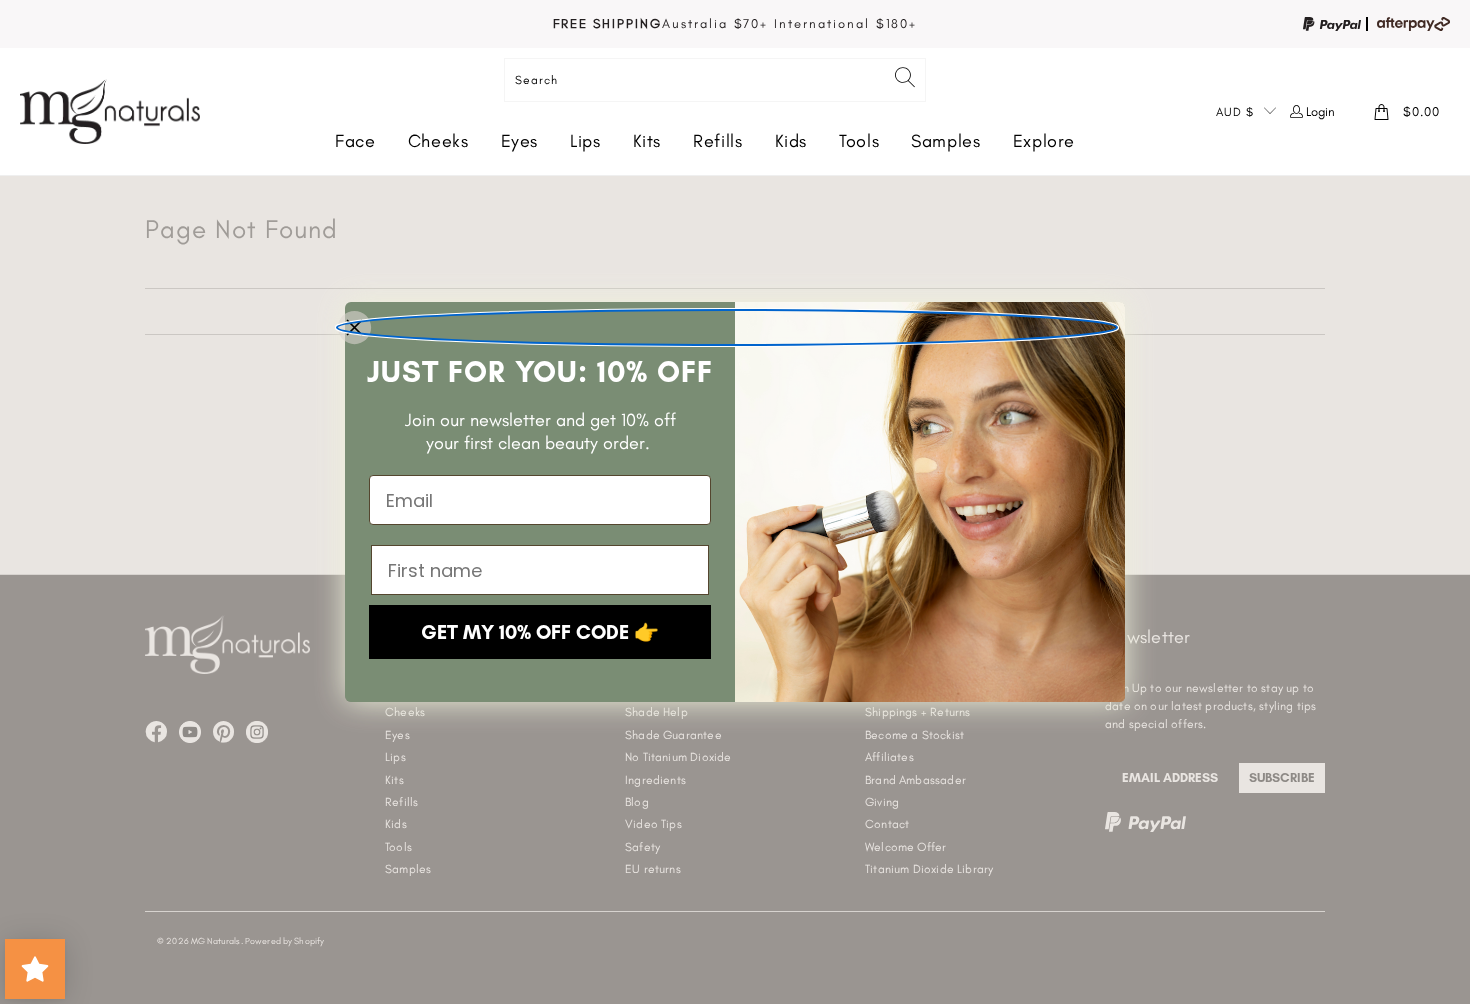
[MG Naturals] (110, 111)
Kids (791, 141)
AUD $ (1235, 112)
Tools (859, 141)
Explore (1044, 141)
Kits (647, 141)
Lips (585, 141)
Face (355, 141)
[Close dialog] (727, 327)
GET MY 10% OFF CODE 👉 (540, 632)
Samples (945, 141)
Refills (717, 141)
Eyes (520, 141)
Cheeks (438, 141)
